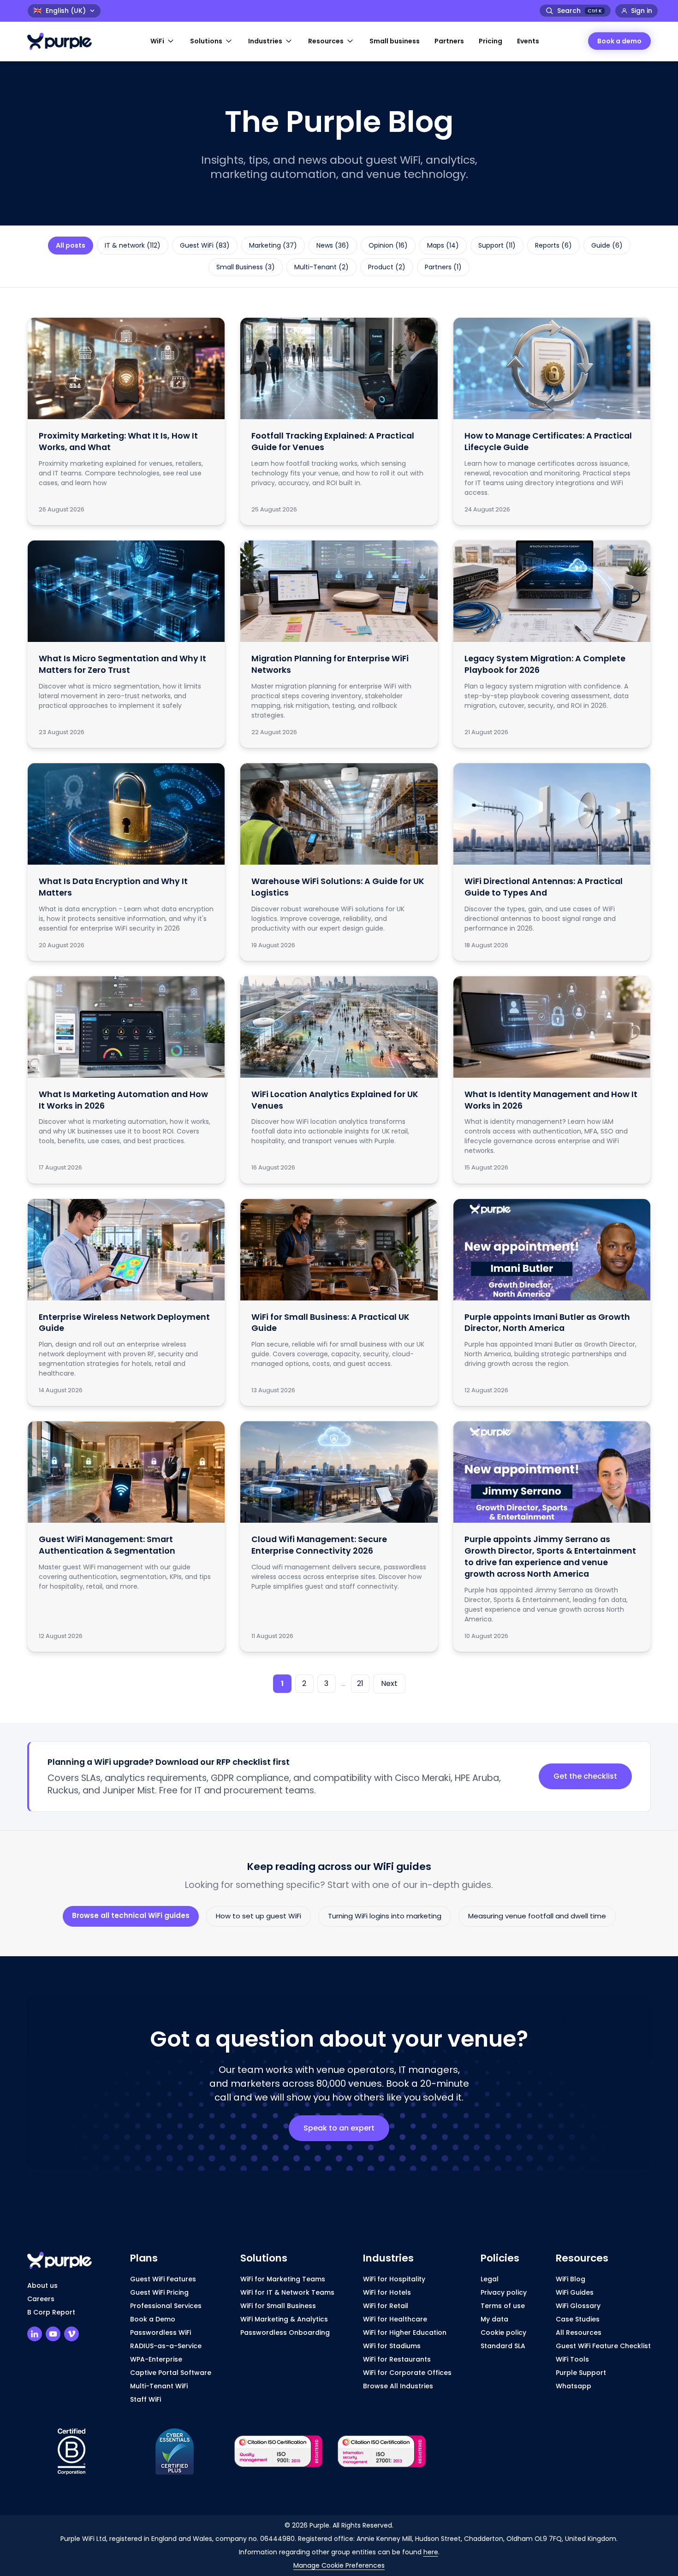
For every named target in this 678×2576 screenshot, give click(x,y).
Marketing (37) (273, 245)
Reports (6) (553, 245)
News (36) (333, 245)
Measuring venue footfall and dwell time (537, 1916)
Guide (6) (607, 245)
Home (37, 73)
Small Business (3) (246, 267)
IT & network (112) (133, 245)
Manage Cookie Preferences (339, 2565)
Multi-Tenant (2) (321, 267)
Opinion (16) (388, 245)
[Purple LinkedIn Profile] (35, 2334)
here (431, 2552)
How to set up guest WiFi (259, 1916)
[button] (163, 41)
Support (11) (497, 245)
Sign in (642, 11)
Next (389, 1683)
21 (360, 1683)
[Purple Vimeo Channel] (71, 2334)
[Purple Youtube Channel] (53, 2334)
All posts (71, 245)
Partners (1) (443, 267)
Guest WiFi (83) (205, 245)
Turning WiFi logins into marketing (385, 1916)
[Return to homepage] (64, 41)
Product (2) (387, 267)
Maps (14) (443, 245)
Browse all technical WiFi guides (131, 1915)
